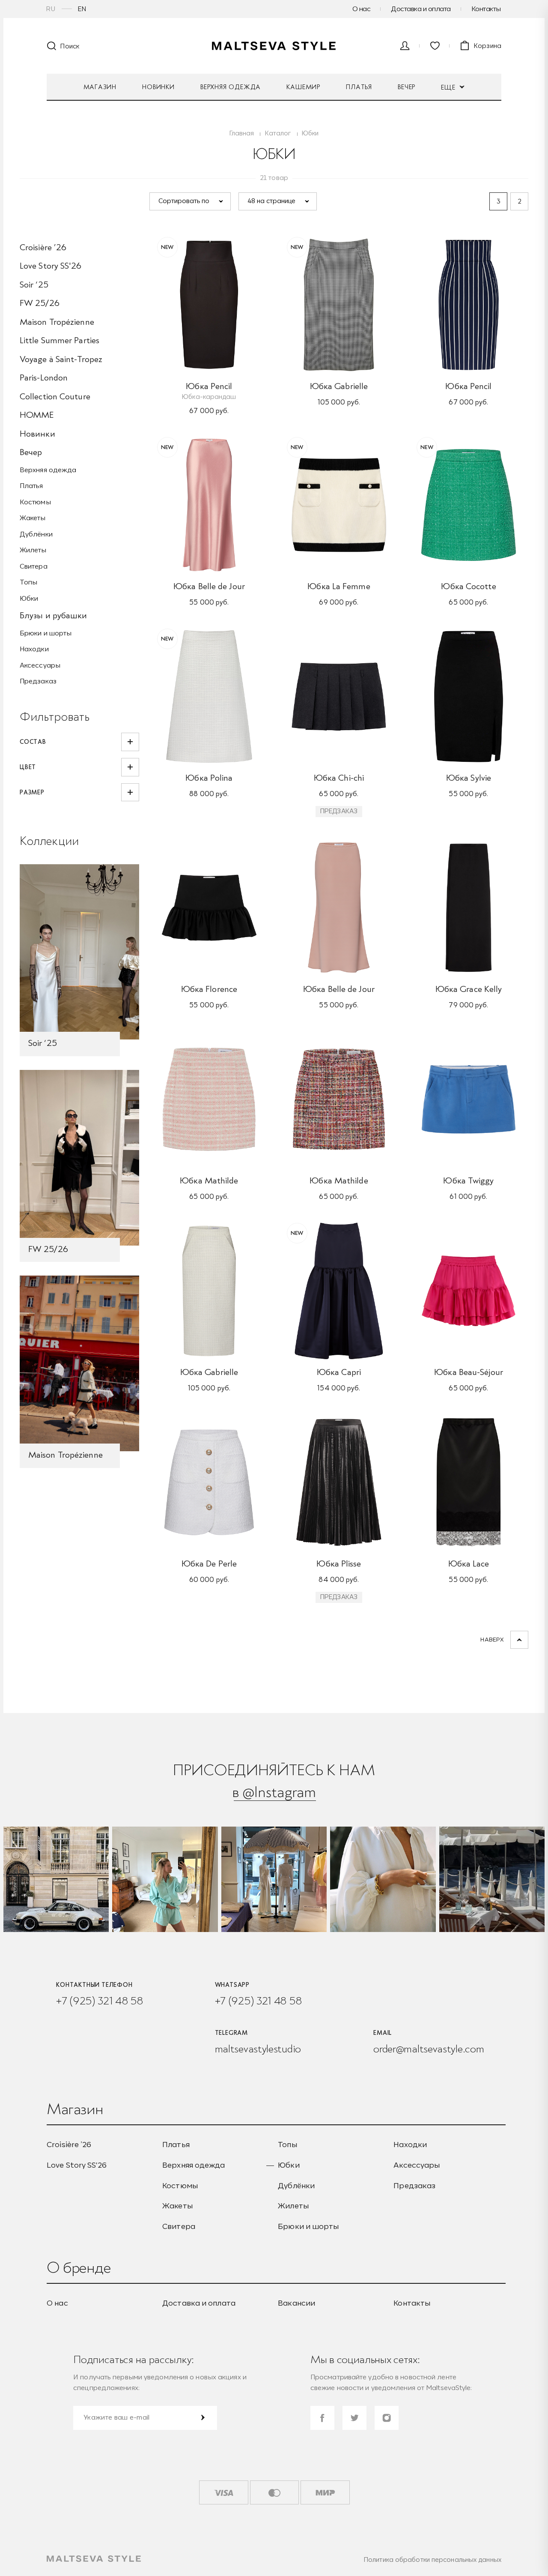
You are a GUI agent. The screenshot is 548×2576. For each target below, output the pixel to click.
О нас (362, 9)
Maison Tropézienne (57, 322)
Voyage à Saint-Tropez (61, 359)
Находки (34, 649)
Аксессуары (40, 665)
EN (82, 9)
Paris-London (44, 377)
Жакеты (33, 518)
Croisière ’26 (43, 247)
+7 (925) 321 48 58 (100, 2001)
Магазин (100, 87)
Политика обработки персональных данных (433, 2560)
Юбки (29, 598)
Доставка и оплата (421, 9)
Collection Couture (55, 396)
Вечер (407, 87)
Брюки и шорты (46, 633)
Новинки (158, 87)
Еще (449, 87)
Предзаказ (38, 681)
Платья (359, 87)
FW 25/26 (40, 303)
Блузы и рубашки (54, 615)
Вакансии (296, 2303)
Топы (28, 582)
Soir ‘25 (34, 285)
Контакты (486, 9)
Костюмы (35, 502)
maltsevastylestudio (258, 2049)
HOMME (37, 415)
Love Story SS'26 (51, 266)
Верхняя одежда (231, 87)
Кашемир (303, 87)
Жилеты (33, 550)
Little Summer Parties (60, 340)
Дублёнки (36, 534)
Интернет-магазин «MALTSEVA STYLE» (274, 46)
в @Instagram (274, 1792)
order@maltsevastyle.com (429, 2049)
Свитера (34, 566)
